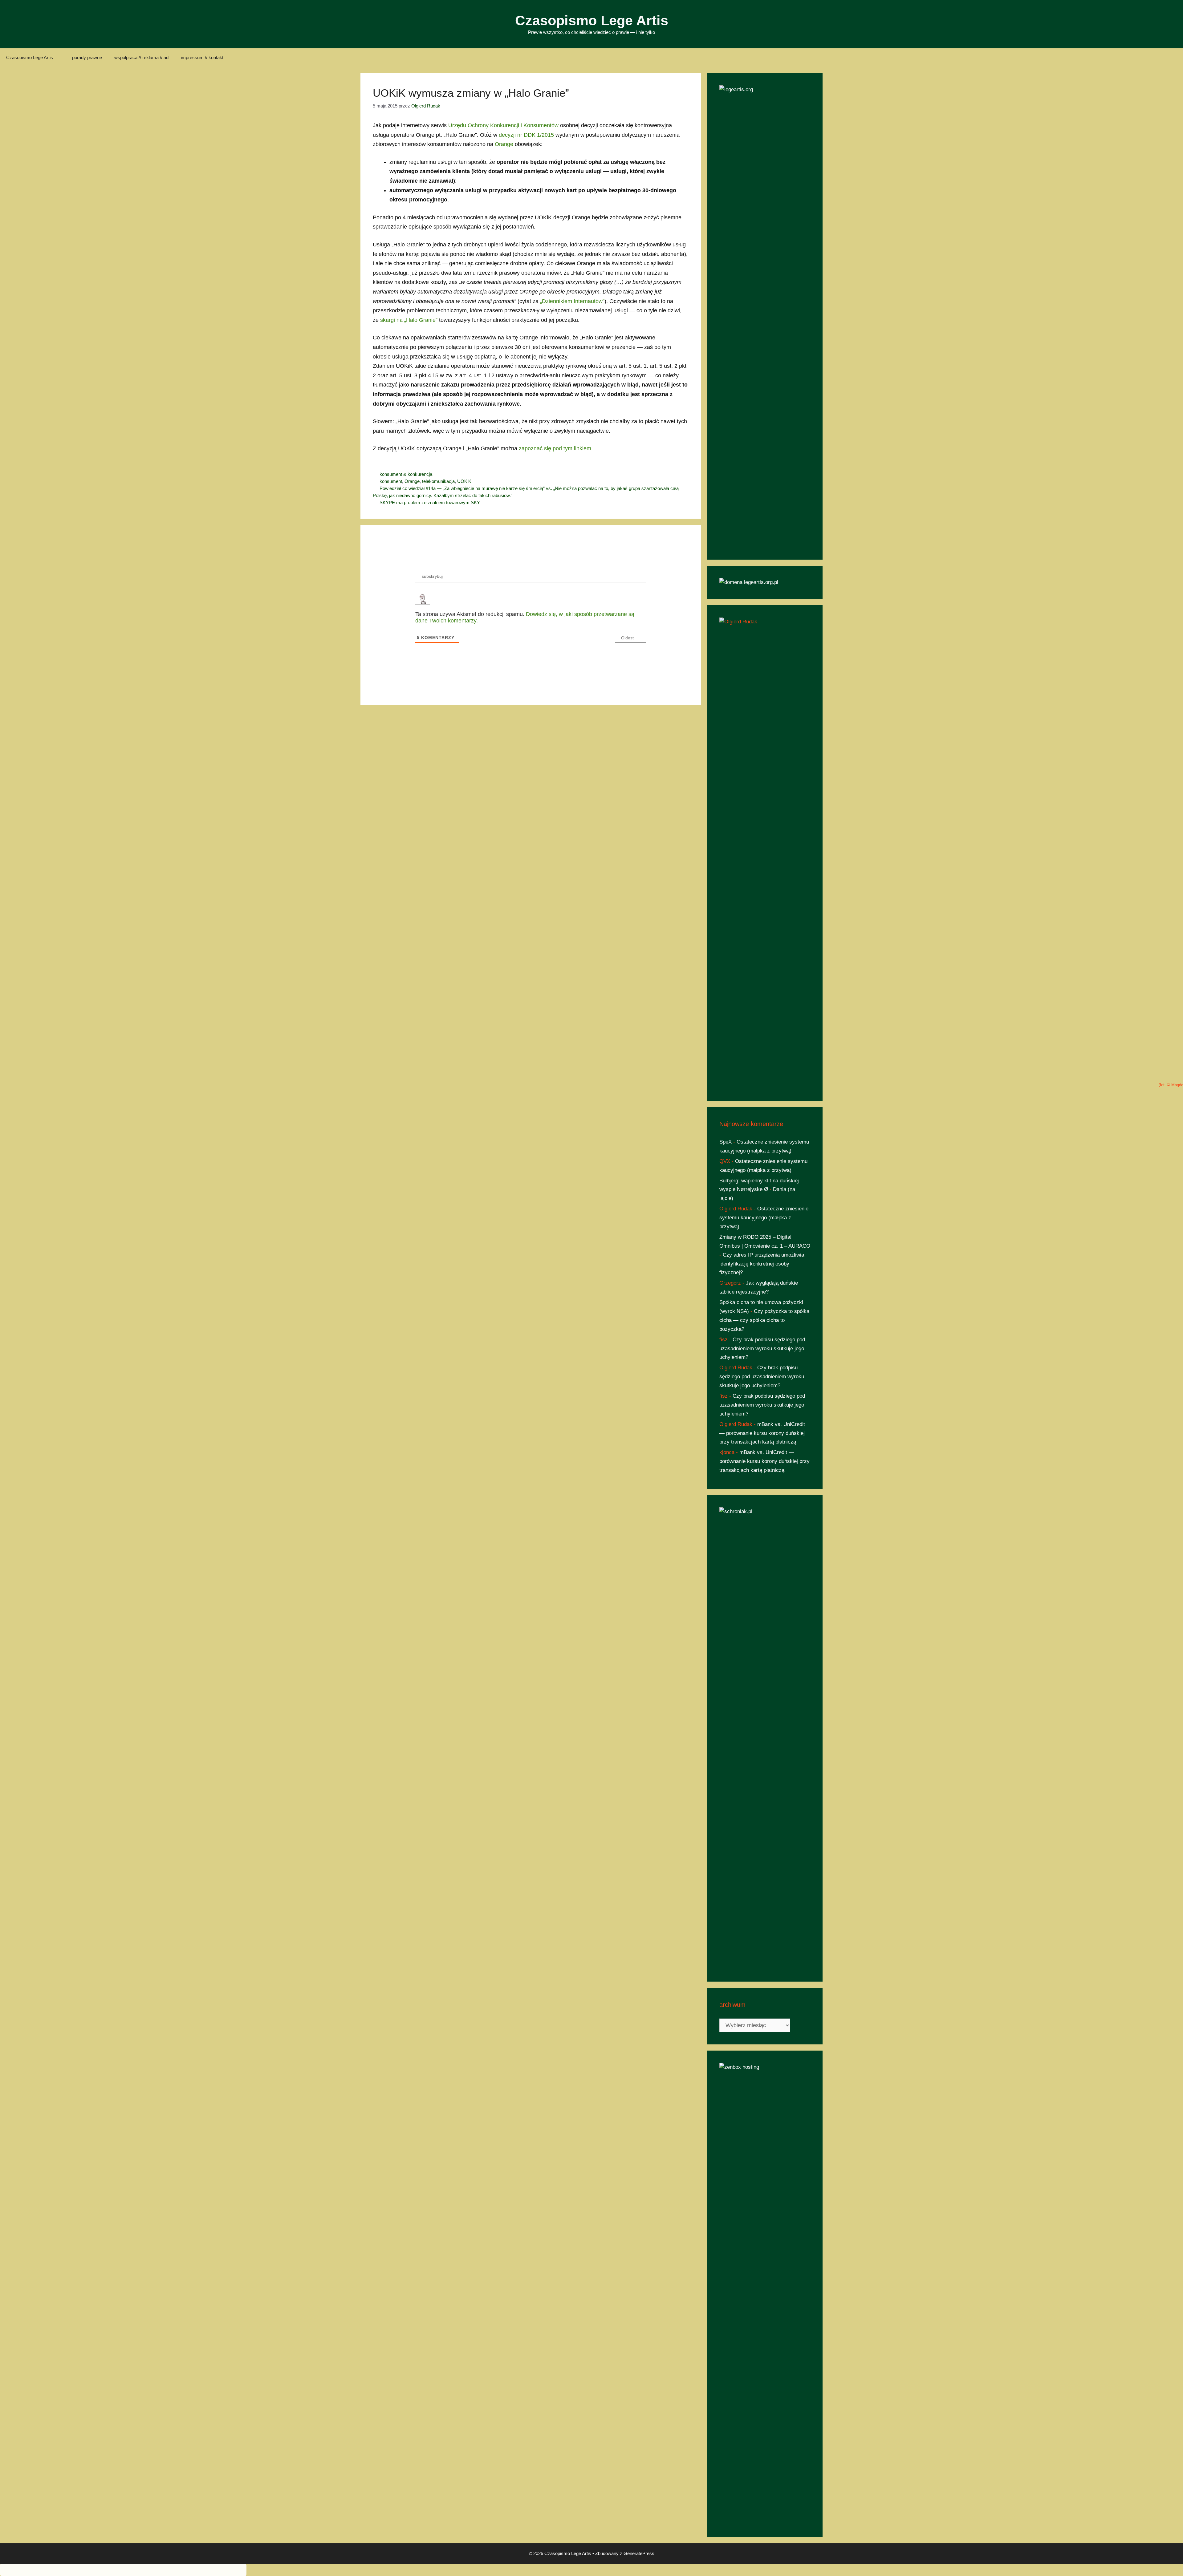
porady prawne (87, 57)
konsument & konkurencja (406, 474)
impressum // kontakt (202, 57)
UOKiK (464, 481)
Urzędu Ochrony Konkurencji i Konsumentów (503, 125)
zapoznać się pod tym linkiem (555, 448)
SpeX (726, 1142)
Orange (504, 144)
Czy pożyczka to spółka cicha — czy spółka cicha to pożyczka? (764, 1320)
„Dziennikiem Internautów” (572, 301)
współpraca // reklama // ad (141, 57)
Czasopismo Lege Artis (592, 20)
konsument (391, 481)
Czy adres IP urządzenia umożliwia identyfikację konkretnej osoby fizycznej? (762, 1264)
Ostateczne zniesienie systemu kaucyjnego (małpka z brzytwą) (764, 1218)
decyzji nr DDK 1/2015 (526, 135)
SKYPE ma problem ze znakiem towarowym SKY (430, 502)
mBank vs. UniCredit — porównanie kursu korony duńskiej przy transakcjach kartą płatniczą (762, 1433)
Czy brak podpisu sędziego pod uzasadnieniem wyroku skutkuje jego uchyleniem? (762, 1349)
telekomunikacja (438, 481)
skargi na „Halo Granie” (409, 320)
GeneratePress (639, 2553)
